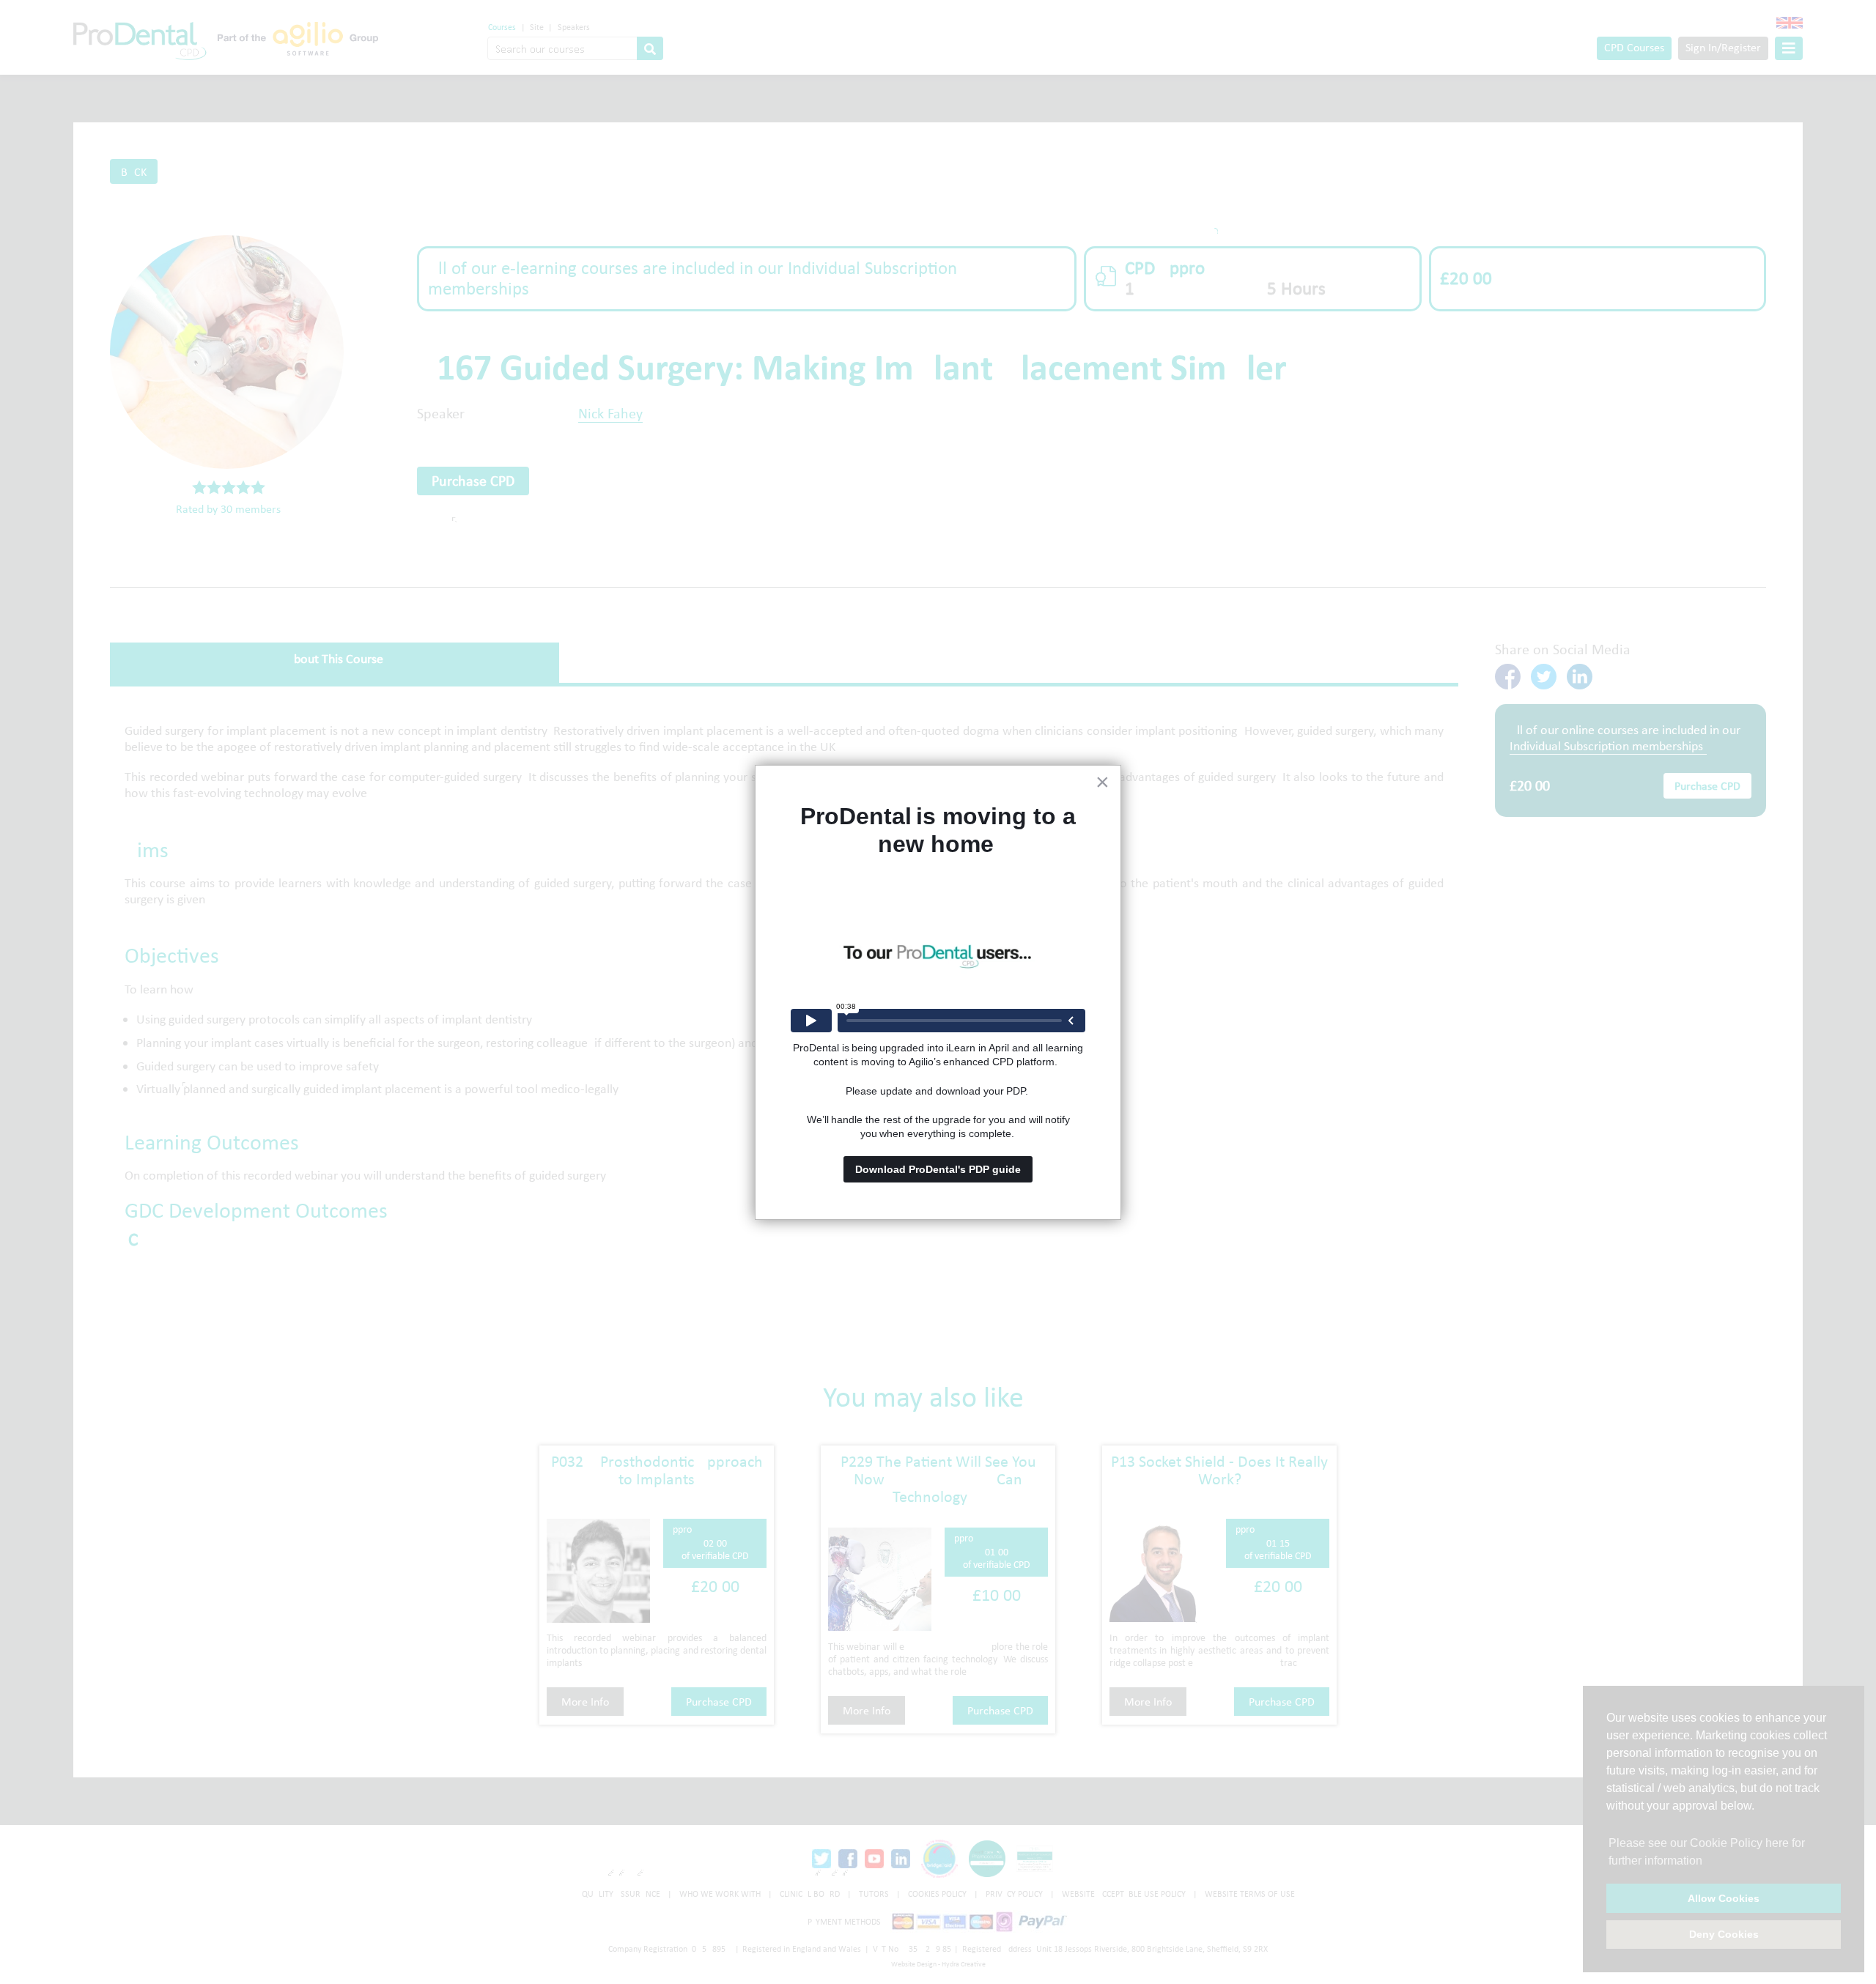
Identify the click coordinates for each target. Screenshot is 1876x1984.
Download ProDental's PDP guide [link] (938, 1169)
